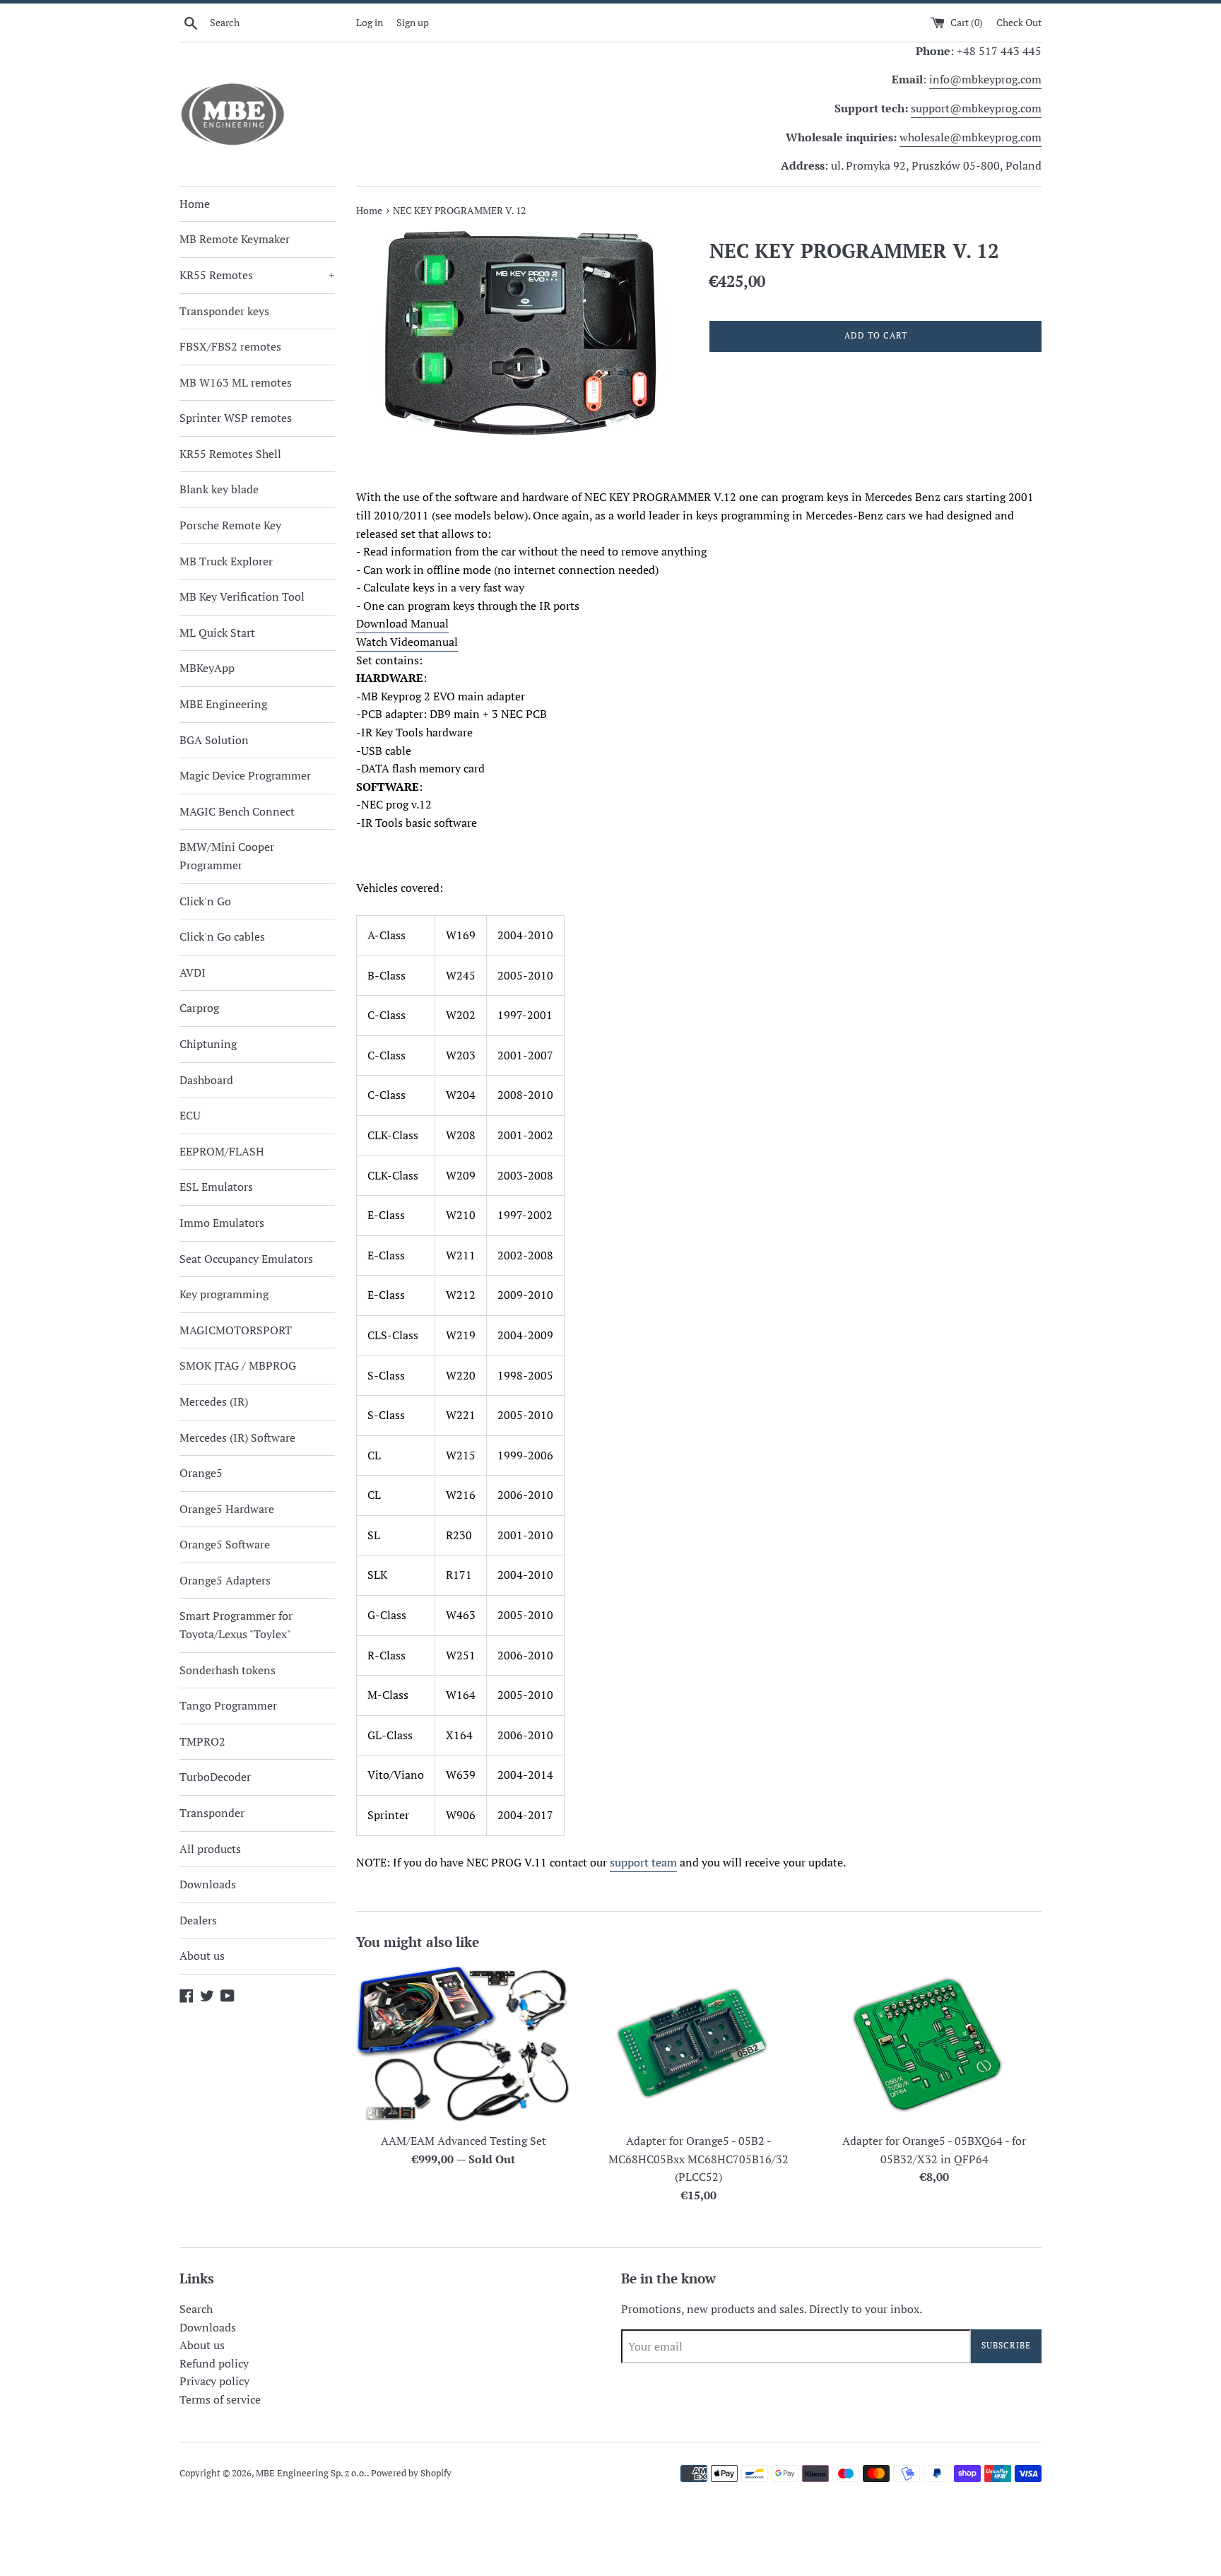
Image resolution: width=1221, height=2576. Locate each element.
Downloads (208, 1884)
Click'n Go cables (222, 936)
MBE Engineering (223, 704)
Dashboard (206, 1080)
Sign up (413, 22)
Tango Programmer (228, 1705)
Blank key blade (219, 489)
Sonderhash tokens (228, 1670)
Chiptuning (208, 1044)
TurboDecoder (215, 1777)
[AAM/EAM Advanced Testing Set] (463, 2045)
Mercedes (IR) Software (237, 1437)
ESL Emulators (216, 1187)
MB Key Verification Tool (242, 596)
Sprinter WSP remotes (236, 418)
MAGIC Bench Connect (237, 811)
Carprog (199, 1008)
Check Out (1019, 22)
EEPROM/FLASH (222, 1151)
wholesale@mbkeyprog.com (971, 137)
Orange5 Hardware (227, 1509)
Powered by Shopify (411, 2473)
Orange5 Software (225, 1544)
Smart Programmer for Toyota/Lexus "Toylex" (236, 1625)
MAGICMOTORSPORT (236, 1330)
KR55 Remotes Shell (230, 454)
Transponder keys (224, 311)
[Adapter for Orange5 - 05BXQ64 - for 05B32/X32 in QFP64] (934, 2045)
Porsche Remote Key (230, 525)
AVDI (193, 972)
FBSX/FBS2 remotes (230, 346)
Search (196, 2309)
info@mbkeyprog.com (985, 79)
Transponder (212, 1813)
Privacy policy (214, 2381)
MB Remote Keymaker (235, 239)
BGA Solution (214, 740)
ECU (190, 1115)
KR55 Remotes (257, 275)
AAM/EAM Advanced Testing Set (464, 2141)
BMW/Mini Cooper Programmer (227, 856)
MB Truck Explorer (226, 561)
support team (643, 1862)
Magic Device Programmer (245, 775)
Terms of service (220, 2399)
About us (202, 1955)
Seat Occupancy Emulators (246, 1259)
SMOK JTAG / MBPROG (238, 1365)
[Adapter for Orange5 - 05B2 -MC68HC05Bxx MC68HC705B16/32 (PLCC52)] (698, 2045)
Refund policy (214, 2363)
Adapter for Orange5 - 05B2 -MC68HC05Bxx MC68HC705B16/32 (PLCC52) (698, 2159)
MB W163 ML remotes (236, 382)
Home (195, 204)
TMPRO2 (202, 1741)
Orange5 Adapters (225, 1580)
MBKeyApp (207, 668)
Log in (370, 22)
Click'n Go (205, 901)
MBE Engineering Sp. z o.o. (311, 2473)
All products (210, 1849)
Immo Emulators (222, 1223)
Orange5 (201, 1473)
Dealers (198, 1920)
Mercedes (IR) (214, 1401)
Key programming (224, 1294)
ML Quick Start (217, 633)
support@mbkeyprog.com (976, 108)
